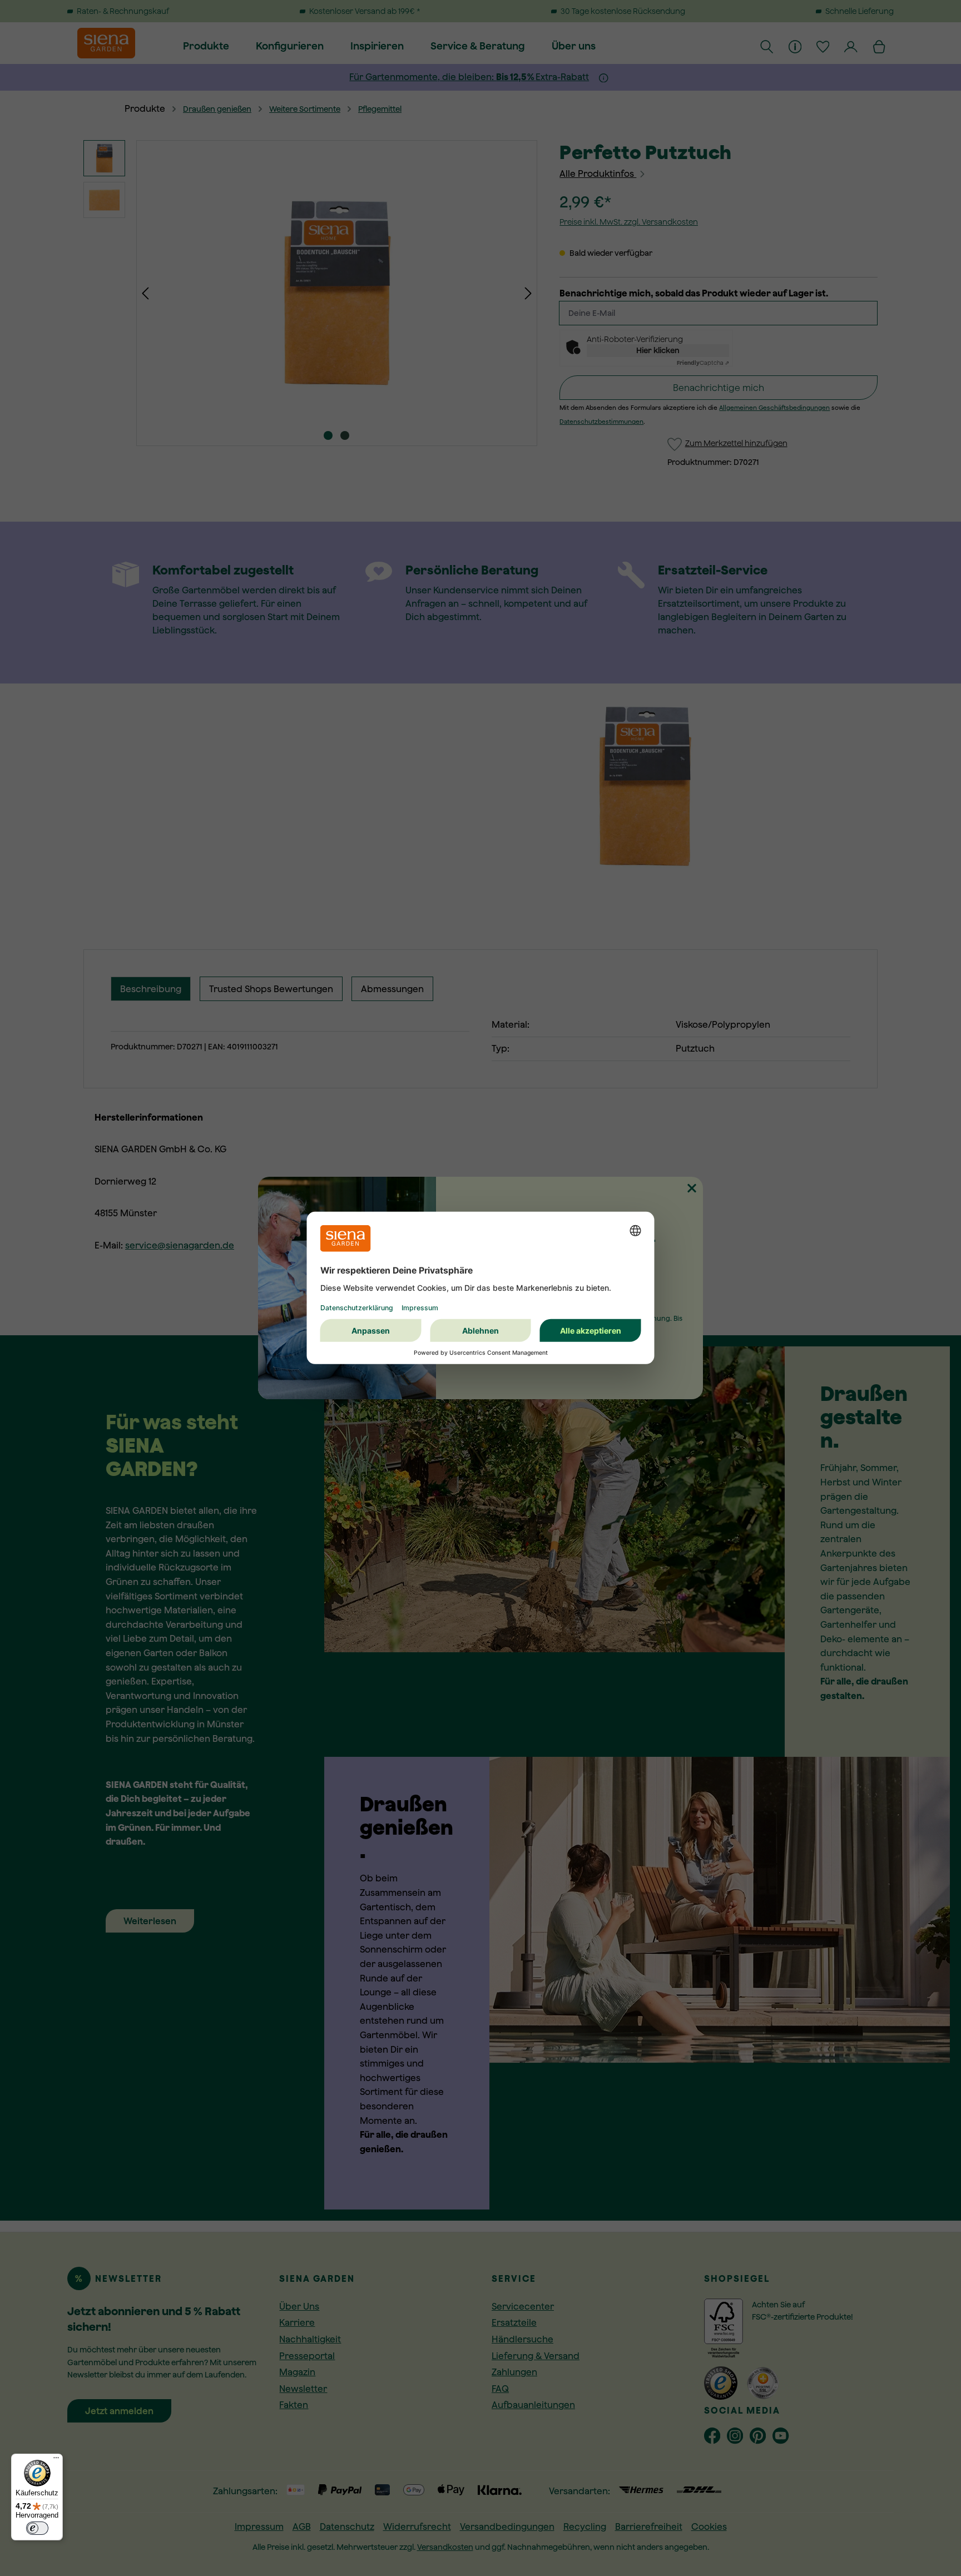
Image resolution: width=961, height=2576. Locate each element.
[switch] (37, 2528)
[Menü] (56, 2460)
